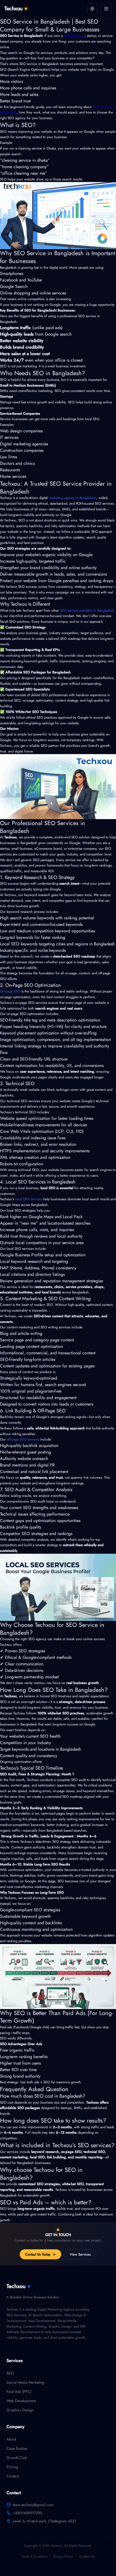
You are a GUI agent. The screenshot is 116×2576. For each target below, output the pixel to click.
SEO (10, 2373)
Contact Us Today (38, 2254)
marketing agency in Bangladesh (73, 498)
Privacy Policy (63, 2556)
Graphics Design (20, 2410)
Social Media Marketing (25, 2382)
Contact (13, 2476)
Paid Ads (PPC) (19, 2392)
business (101, 1707)
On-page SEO (10, 991)
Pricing (12, 2467)
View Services (80, 2254)
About (11, 2439)
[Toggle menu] (106, 9)
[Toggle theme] (92, 9)
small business (74, 36)
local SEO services (28, 1199)
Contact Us (87, 2556)
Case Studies (17, 2448)
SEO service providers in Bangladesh (87, 610)
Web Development (21, 2401)
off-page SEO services (22, 1439)
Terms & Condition (34, 2556)
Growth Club (17, 2458)
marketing (41, 1887)
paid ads (23, 2214)
